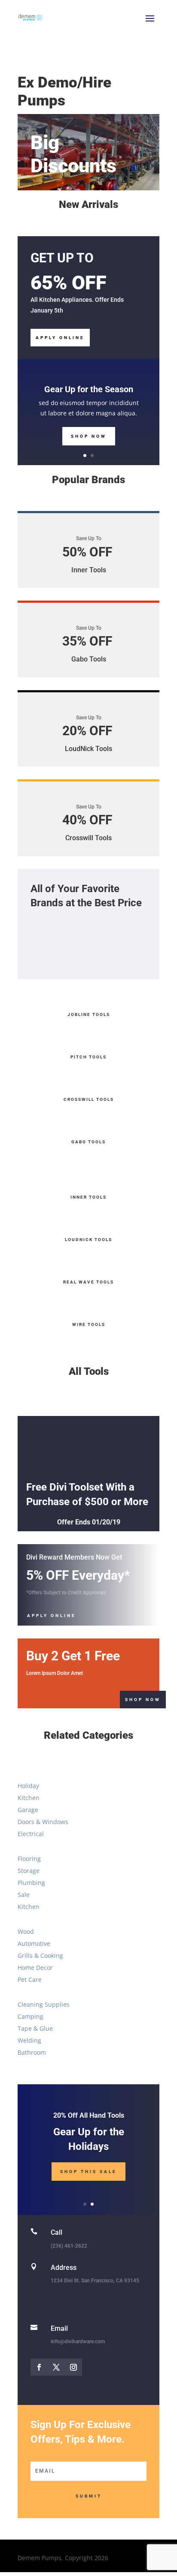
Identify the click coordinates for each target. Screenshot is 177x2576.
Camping (31, 2016)
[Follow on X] (56, 2367)
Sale (24, 1895)
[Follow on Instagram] (73, 2367)
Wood (26, 1931)
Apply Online (60, 338)
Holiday (28, 1786)
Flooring (29, 1859)
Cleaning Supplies (44, 2004)
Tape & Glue (35, 2028)
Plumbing (31, 1883)
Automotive (34, 1943)
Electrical (31, 1834)
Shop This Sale (88, 2172)
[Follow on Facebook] (39, 2367)
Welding (29, 2040)
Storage (29, 1871)
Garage (28, 1810)
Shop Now (89, 436)
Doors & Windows (43, 1822)
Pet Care (30, 1979)
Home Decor (35, 1967)
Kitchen (29, 1798)
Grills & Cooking (40, 1955)
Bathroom (32, 2052)
